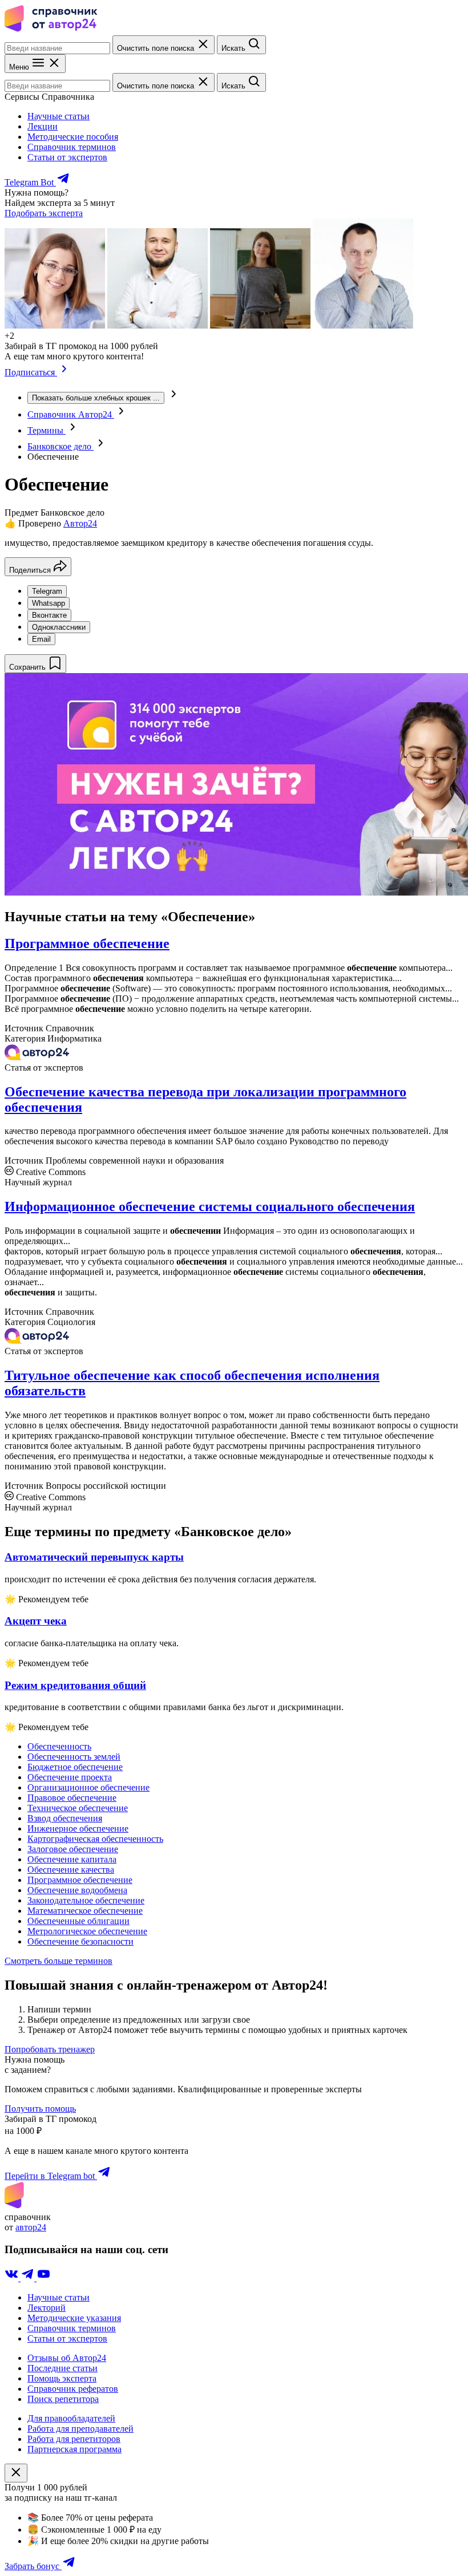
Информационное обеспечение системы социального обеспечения (210, 1206)
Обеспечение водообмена (77, 1890)
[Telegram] (29, 2278)
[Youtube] (43, 2278)
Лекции (43, 126)
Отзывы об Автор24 (67, 2358)
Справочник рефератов (73, 2389)
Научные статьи (58, 116)
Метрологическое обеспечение (87, 1931)
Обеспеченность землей (74, 1757)
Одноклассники (59, 627)
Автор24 (80, 523)
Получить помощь (40, 2109)
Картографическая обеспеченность (95, 1839)
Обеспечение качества (71, 1870)
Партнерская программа (74, 2449)
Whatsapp (49, 603)
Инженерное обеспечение (78, 1828)
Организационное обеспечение (88, 1787)
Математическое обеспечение (85, 1911)
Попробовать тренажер (50, 2049)
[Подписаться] (64, 372)
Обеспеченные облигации (78, 1921)
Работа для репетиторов (74, 2439)
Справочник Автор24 (71, 414)
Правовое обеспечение (72, 1798)
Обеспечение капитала (72, 1859)
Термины (47, 430)
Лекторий (47, 2308)
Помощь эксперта (62, 2378)
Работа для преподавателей (80, 2429)
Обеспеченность (59, 1746)
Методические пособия (73, 137)
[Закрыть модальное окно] (16, 2473)
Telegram (47, 591)
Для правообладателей (71, 2418)
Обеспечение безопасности (80, 1941)
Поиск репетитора (63, 2399)
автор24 (31, 2227)
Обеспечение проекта (70, 1777)
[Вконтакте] (13, 2278)
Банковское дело (60, 446)
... (96, 398)
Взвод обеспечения (65, 1818)
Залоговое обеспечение (73, 1849)
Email (41, 639)
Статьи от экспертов (67, 157)
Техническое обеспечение (78, 1808)
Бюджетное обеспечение (75, 1767)
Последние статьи (62, 2368)
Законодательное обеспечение (86, 1900)
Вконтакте (49, 615)
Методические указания (74, 2318)
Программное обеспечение (87, 943)
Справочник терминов (72, 147)
